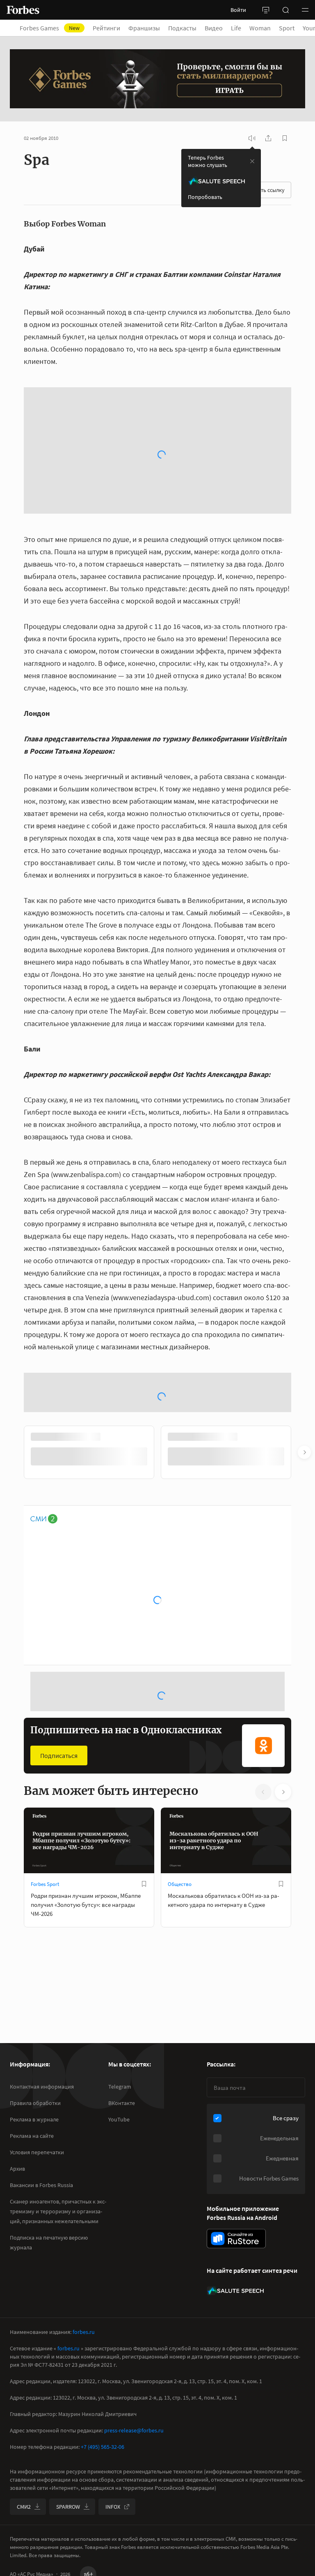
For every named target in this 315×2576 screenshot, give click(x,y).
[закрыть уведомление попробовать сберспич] (252, 161)
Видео (214, 28)
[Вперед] (304, 1300)
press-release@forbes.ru (134, 2430)
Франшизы (144, 28)
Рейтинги (106, 28)
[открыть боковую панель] (266, 10)
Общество (180, 1731)
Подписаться (59, 1603)
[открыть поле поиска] (285, 10)
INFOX (113, 2507)
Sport (287, 28)
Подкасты (182, 28)
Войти (238, 10)
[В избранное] (144, 1731)
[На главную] (23, 10)
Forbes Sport (45, 1731)
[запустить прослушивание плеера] (252, 138)
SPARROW (68, 2507)
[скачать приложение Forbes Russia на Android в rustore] (236, 2239)
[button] (305, 10)
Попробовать (205, 197)
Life (236, 28)
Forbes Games (50, 28)
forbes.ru (84, 2332)
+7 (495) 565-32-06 (103, 2447)
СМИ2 (24, 2507)
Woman (260, 28)
